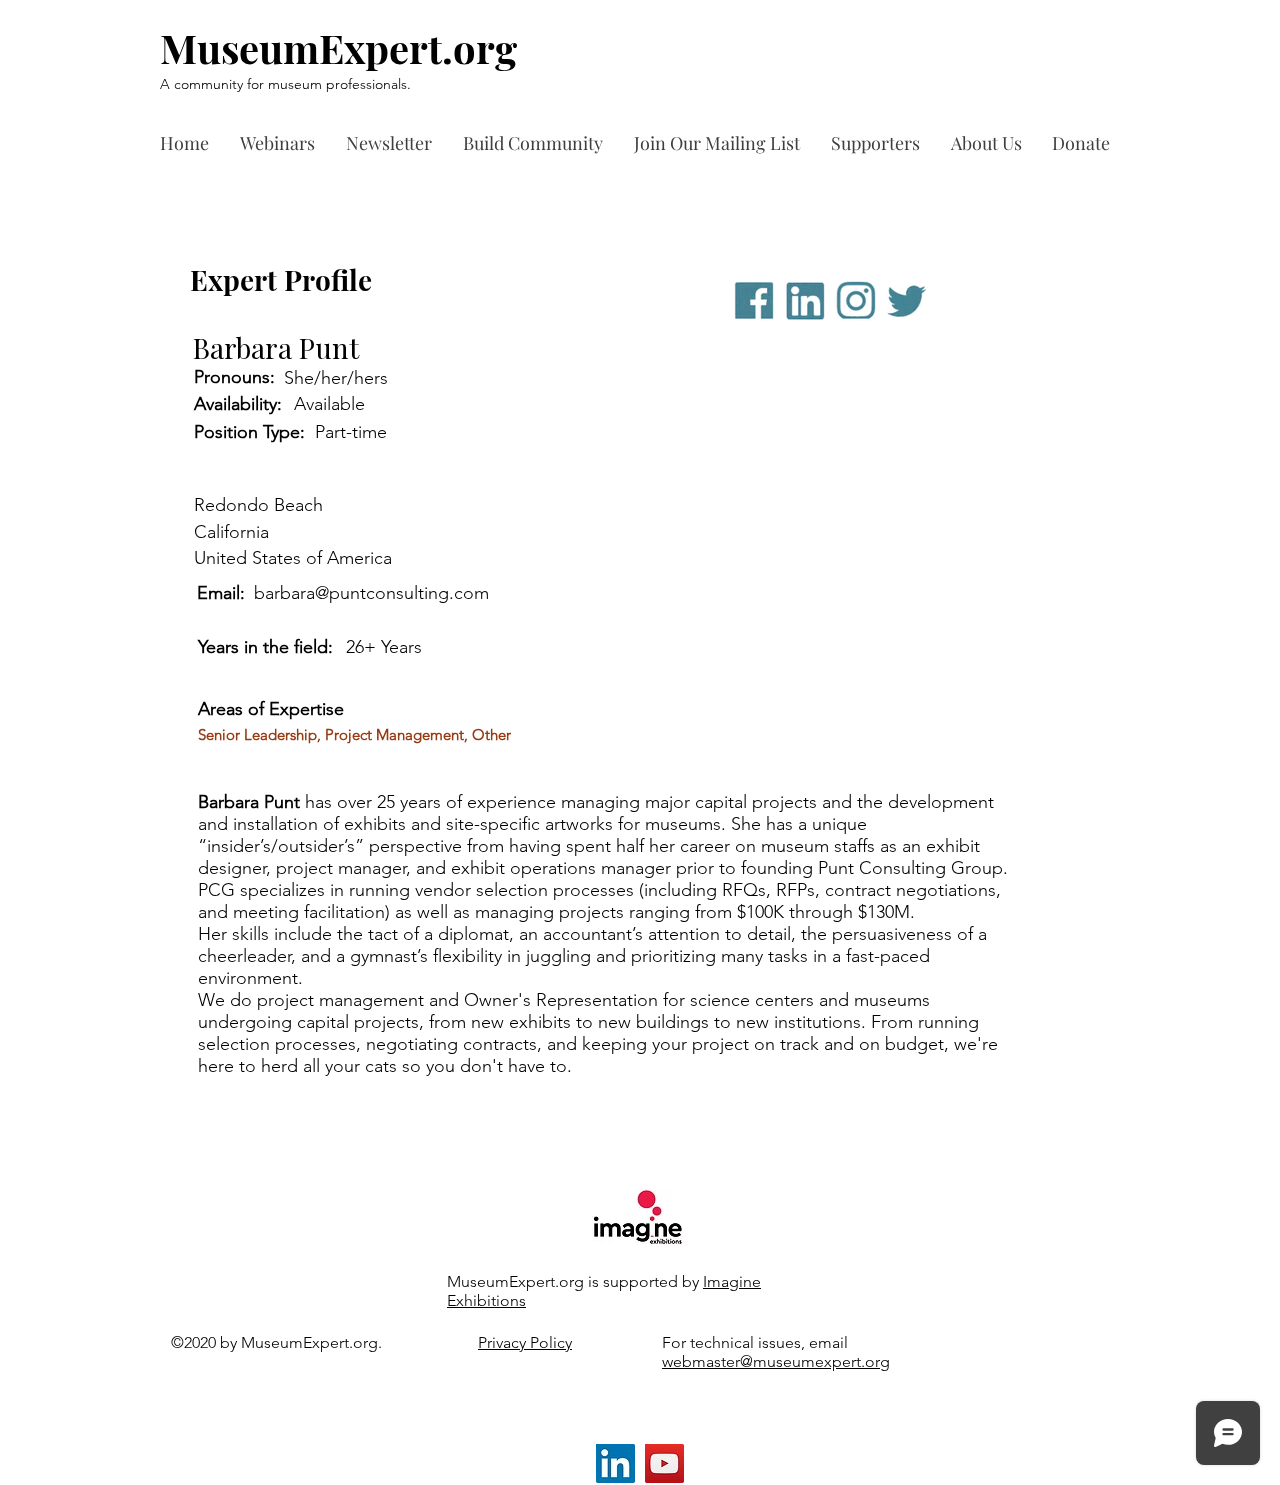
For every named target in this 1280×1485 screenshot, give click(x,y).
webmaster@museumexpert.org (776, 1361)
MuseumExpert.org (338, 47)
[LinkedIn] (615, 1463)
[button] (881, 143)
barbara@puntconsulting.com (371, 593)
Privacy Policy (525, 1342)
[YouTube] (664, 1463)
